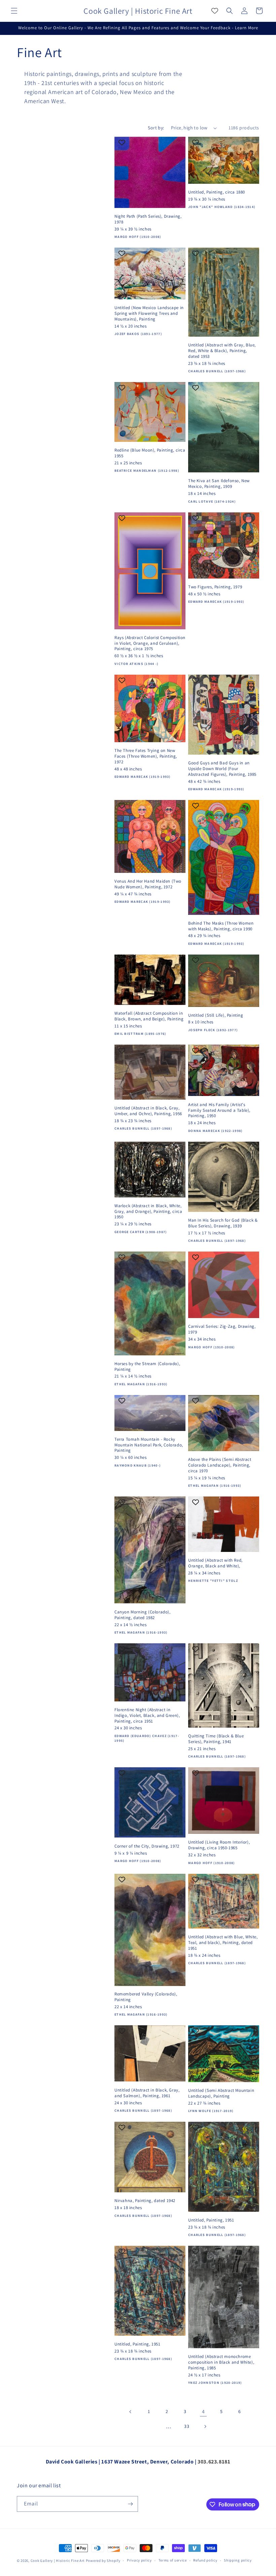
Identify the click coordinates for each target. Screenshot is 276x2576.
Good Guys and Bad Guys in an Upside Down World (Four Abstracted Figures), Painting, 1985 (222, 769)
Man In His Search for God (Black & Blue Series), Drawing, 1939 (223, 1223)
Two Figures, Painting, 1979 (215, 587)
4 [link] (203, 2412)
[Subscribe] (130, 2504)
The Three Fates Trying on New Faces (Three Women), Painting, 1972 (146, 756)
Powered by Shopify (103, 2561)
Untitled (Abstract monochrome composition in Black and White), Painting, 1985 (221, 2362)
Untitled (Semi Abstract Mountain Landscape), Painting (221, 2093)
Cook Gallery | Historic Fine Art (58, 2561)
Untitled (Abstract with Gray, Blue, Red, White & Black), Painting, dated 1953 (222, 351)
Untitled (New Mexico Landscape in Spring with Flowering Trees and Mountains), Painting (149, 313)
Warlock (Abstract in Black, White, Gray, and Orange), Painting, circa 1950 (148, 1212)
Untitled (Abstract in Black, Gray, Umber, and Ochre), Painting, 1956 (148, 1111)
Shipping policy (238, 2560)
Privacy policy (139, 2560)
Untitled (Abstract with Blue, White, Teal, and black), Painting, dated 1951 (223, 1943)
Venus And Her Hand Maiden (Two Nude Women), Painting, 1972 (148, 884)
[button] (14, 11)
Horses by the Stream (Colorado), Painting (147, 1367)
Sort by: (156, 128)
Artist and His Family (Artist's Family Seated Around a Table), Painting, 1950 (219, 1110)
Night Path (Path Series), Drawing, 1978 (148, 219)
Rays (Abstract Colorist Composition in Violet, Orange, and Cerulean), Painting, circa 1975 (150, 643)
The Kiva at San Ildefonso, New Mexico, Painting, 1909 (219, 484)
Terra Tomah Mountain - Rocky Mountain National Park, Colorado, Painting (149, 1445)
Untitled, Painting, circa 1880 (217, 192)
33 (187, 2426)
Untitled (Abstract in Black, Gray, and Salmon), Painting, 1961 (147, 2093)
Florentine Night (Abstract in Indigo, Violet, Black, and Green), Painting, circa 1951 (147, 1716)
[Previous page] (131, 2412)
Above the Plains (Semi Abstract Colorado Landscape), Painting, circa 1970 (220, 1465)
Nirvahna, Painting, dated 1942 (145, 2201)
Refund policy (205, 2560)
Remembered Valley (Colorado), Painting (146, 1997)
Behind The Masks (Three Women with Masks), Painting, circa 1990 (221, 926)
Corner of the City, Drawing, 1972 (147, 1846)
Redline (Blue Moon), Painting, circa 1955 (150, 453)
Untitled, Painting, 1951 (211, 2220)
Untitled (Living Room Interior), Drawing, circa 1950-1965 (219, 1845)
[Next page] (205, 2426)
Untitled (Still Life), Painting (216, 1015)
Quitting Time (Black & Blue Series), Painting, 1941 (216, 1739)
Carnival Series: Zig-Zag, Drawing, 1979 (222, 1329)
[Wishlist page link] (215, 11)
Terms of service (173, 2560)
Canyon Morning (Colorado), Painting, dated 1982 (143, 1615)
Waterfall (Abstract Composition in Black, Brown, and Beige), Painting (149, 1016)
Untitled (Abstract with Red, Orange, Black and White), (215, 1563)
